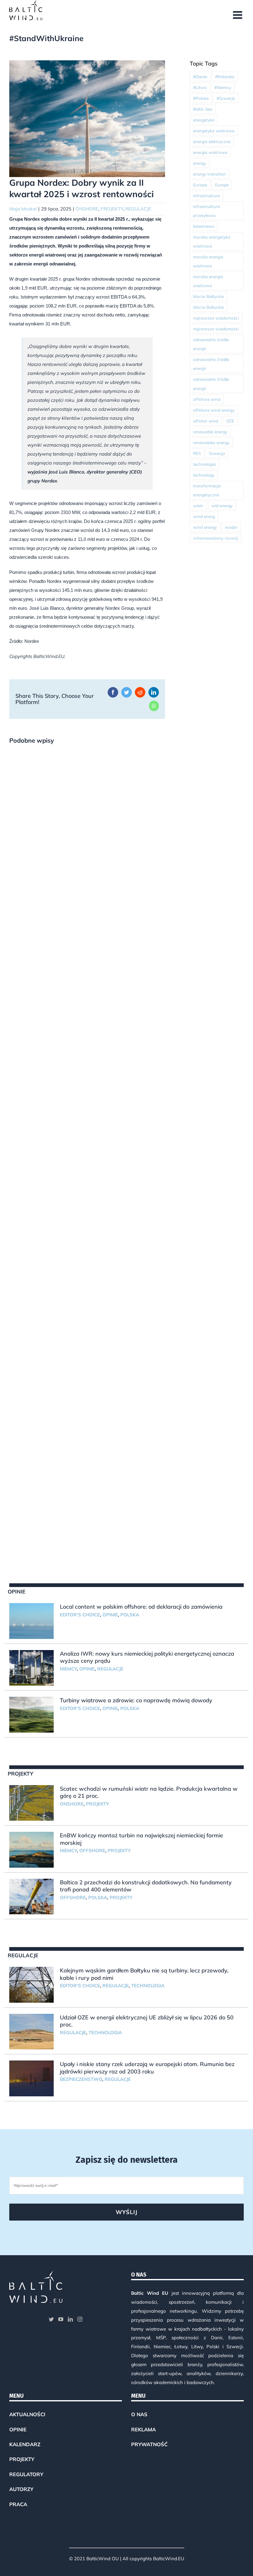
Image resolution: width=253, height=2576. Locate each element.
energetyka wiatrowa (214, 131)
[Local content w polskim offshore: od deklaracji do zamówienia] (31, 1621)
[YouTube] (61, 2319)
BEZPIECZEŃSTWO (81, 2079)
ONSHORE (87, 209)
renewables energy (211, 442)
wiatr (198, 505)
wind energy (205, 527)
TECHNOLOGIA (148, 1986)
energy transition (209, 174)
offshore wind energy (214, 410)
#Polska (201, 98)
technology (204, 475)
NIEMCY (68, 1669)
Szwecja (217, 453)
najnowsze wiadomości (216, 318)
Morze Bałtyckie (208, 296)
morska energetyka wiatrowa (212, 241)
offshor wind (206, 421)
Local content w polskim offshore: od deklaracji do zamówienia (141, 1607)
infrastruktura (207, 195)
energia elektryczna (212, 141)
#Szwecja (226, 98)
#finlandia (225, 76)
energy (200, 163)
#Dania (200, 76)
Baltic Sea (203, 109)
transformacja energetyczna (207, 490)
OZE (230, 421)
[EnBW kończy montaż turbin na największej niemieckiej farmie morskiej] (31, 1850)
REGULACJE (138, 209)
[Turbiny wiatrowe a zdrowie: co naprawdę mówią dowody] (31, 1715)
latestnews (204, 226)
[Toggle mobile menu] (238, 15)
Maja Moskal (23, 209)
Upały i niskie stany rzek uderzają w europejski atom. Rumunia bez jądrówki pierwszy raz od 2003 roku (147, 2068)
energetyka (204, 120)
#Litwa (200, 87)
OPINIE (110, 1615)
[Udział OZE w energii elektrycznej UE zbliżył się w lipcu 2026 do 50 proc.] (31, 2032)
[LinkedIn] (70, 2319)
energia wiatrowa (210, 152)
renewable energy (210, 432)
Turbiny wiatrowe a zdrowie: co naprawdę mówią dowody (136, 1700)
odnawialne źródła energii (211, 344)
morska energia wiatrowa (208, 261)
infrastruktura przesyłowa (207, 211)
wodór (231, 527)
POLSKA (130, 1615)
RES (197, 453)
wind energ (204, 516)
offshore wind (207, 399)
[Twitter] (51, 2319)
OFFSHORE (92, 1850)
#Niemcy (223, 87)
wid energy (222, 505)
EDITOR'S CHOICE (80, 1615)
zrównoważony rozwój (216, 538)
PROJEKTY (112, 209)
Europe (222, 185)
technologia (204, 464)
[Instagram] (80, 2319)
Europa (200, 185)
